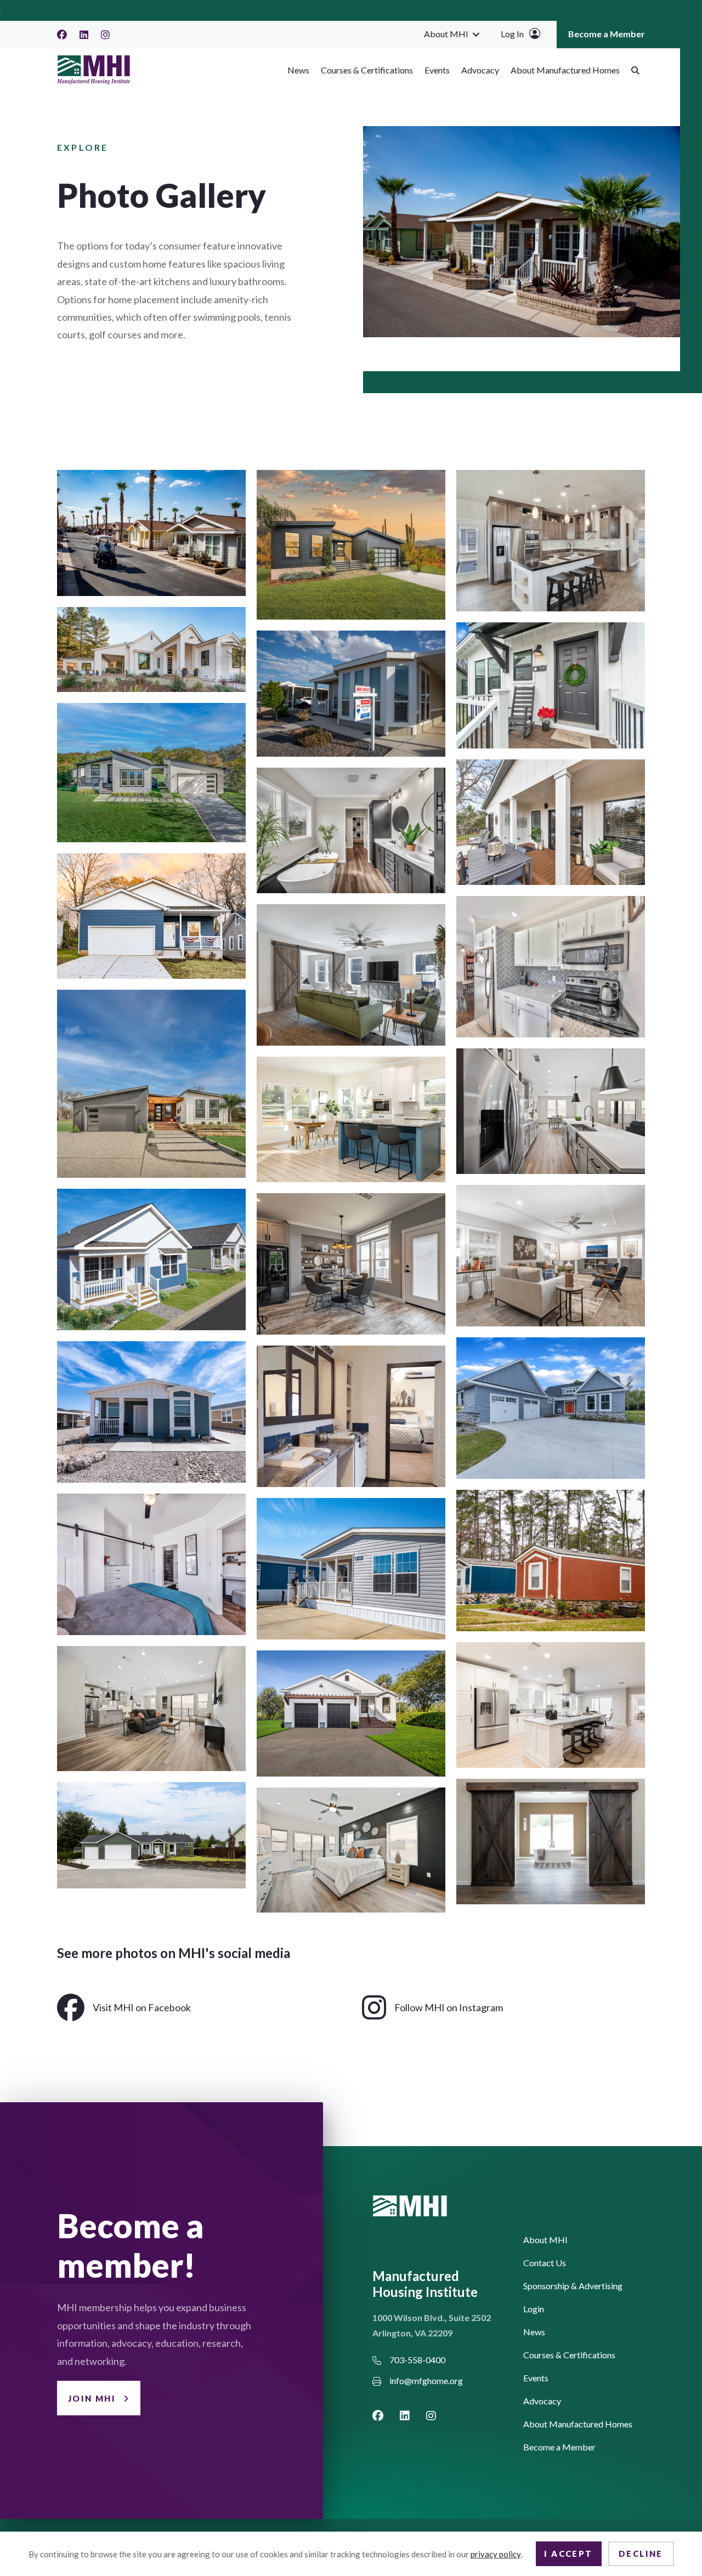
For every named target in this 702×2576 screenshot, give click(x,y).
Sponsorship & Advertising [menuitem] (573, 2286)
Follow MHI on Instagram (449, 2007)
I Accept (568, 2554)
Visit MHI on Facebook (142, 2007)
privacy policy (496, 2554)
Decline (641, 2554)
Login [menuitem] (534, 2309)
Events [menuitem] (437, 70)
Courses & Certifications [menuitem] (367, 70)
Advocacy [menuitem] (480, 70)
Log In (512, 34)
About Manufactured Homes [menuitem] (565, 70)
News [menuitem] (298, 70)
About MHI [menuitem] (446, 34)
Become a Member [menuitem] (607, 34)
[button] (476, 34)
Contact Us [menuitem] (545, 2263)
